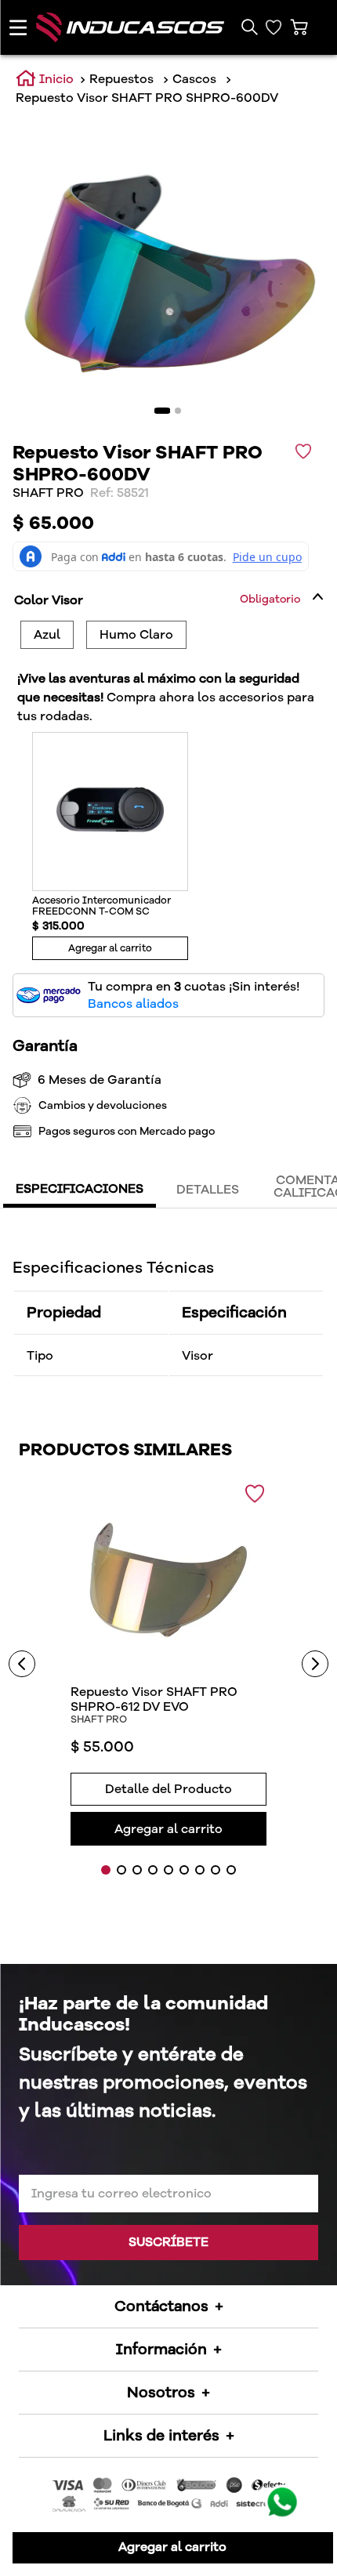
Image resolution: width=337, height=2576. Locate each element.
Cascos (194, 79)
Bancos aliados (133, 1004)
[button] (249, 27)
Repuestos (121, 79)
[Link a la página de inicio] (45, 79)
